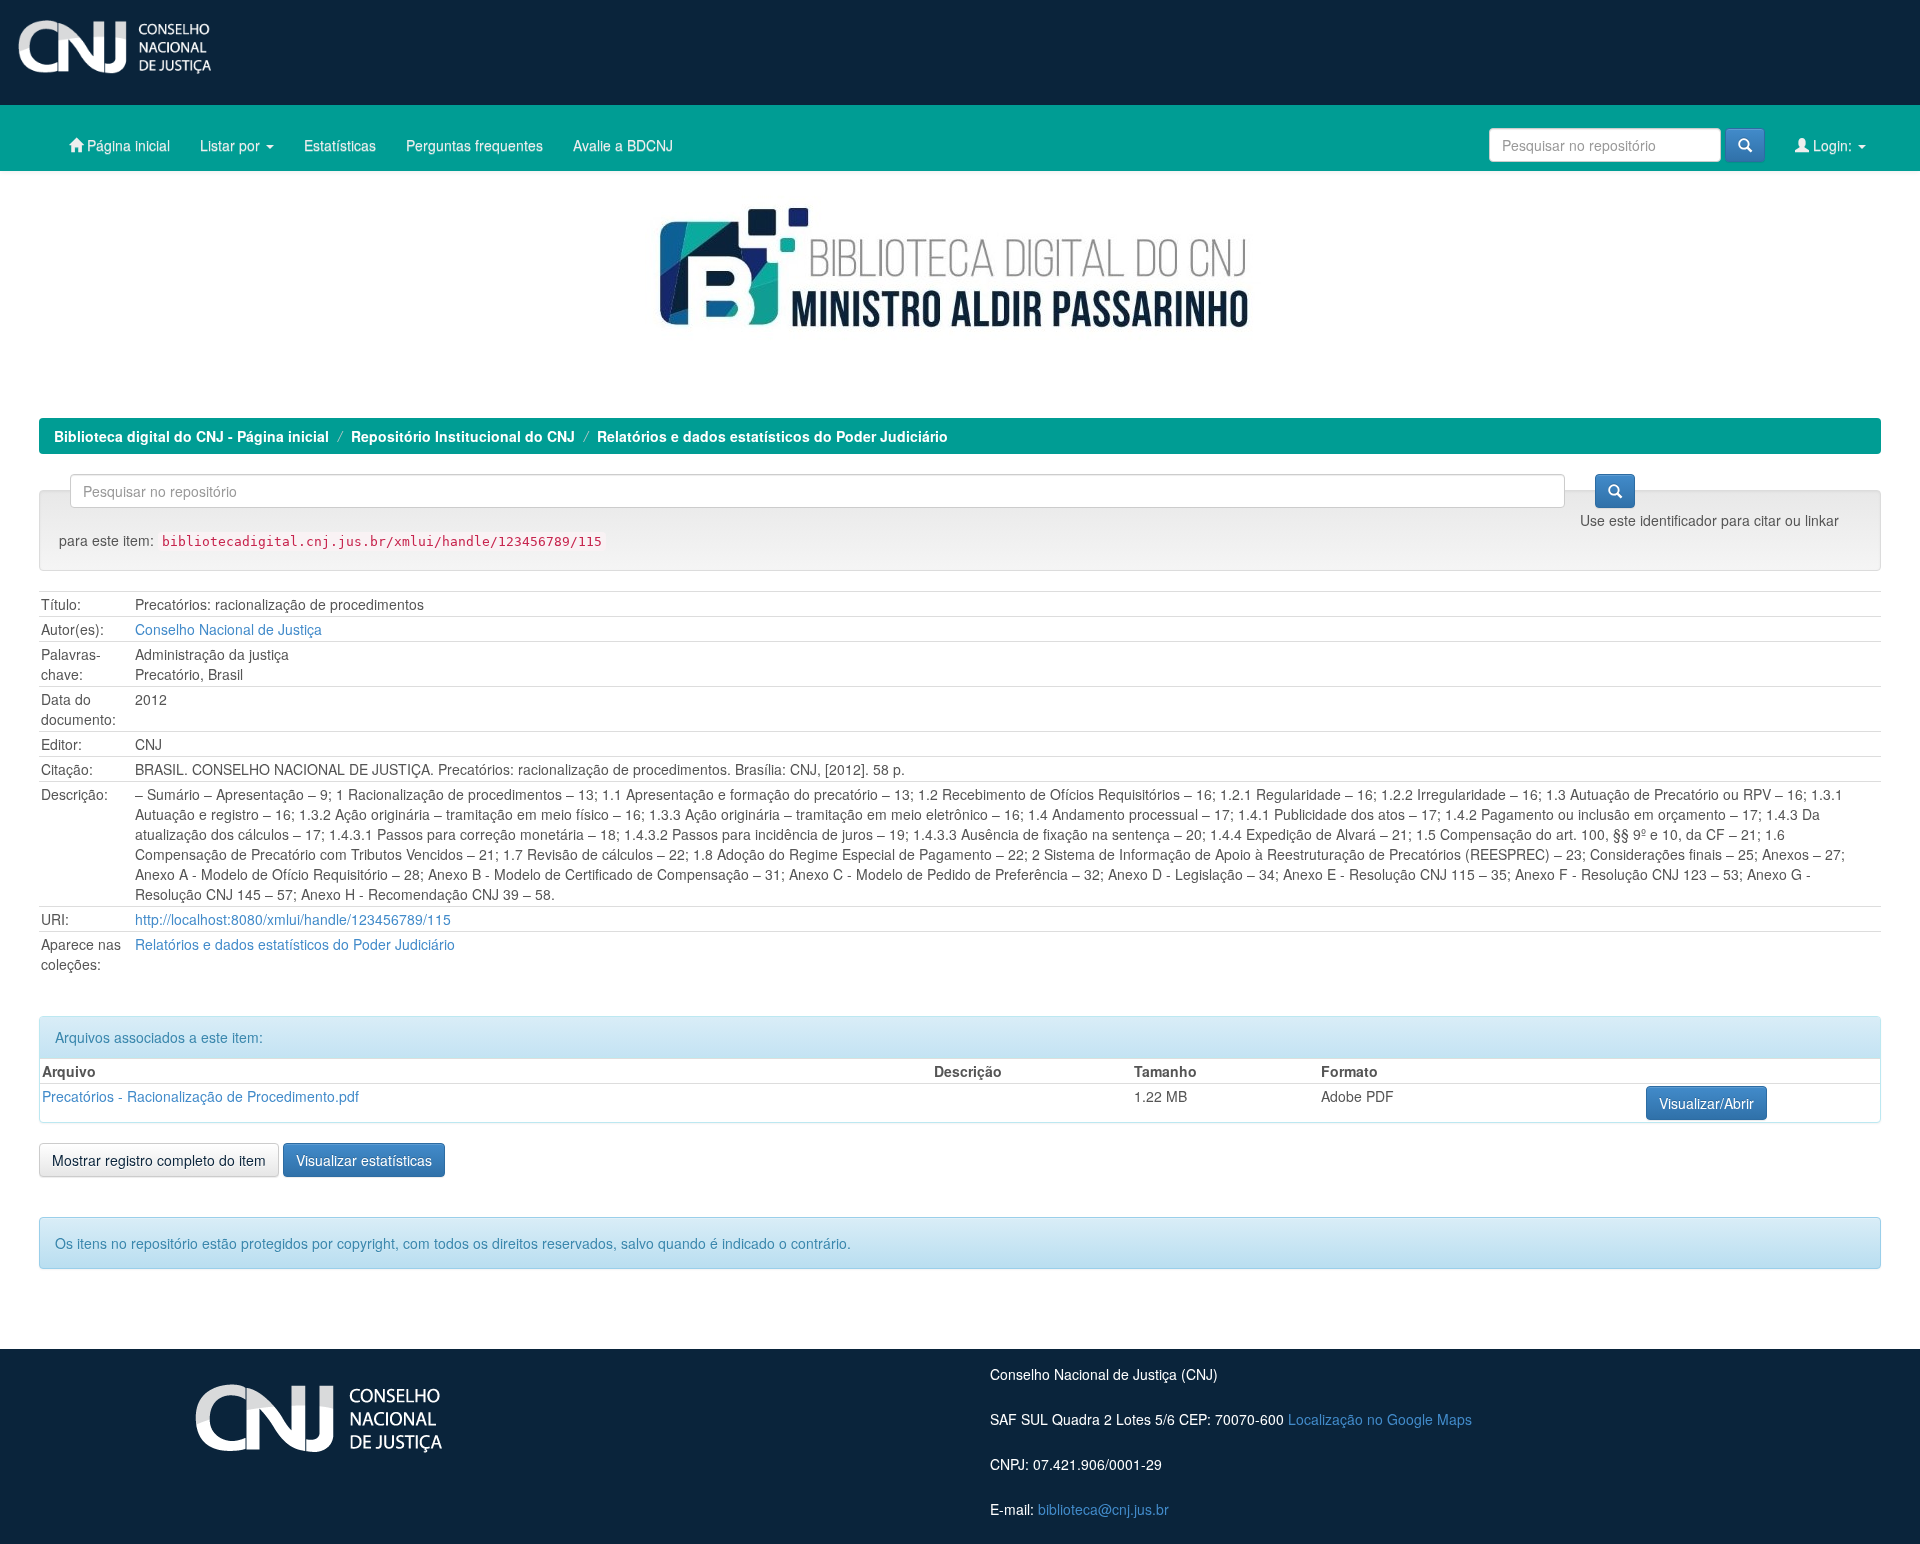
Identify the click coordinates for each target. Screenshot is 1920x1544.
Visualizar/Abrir (1706, 1103)
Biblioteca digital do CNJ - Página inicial (191, 436)
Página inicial (126, 145)
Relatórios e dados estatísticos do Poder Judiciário (772, 436)
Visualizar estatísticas (364, 1160)
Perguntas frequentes (474, 145)
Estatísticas (340, 145)
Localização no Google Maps (1380, 1419)
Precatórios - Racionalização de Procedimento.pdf (200, 1096)
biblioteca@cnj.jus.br (1103, 1509)
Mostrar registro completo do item (159, 1160)
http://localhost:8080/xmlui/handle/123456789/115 (293, 919)
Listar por (232, 145)
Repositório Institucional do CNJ (463, 436)
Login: (1832, 145)
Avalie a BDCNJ (623, 145)
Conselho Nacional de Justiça (228, 629)
